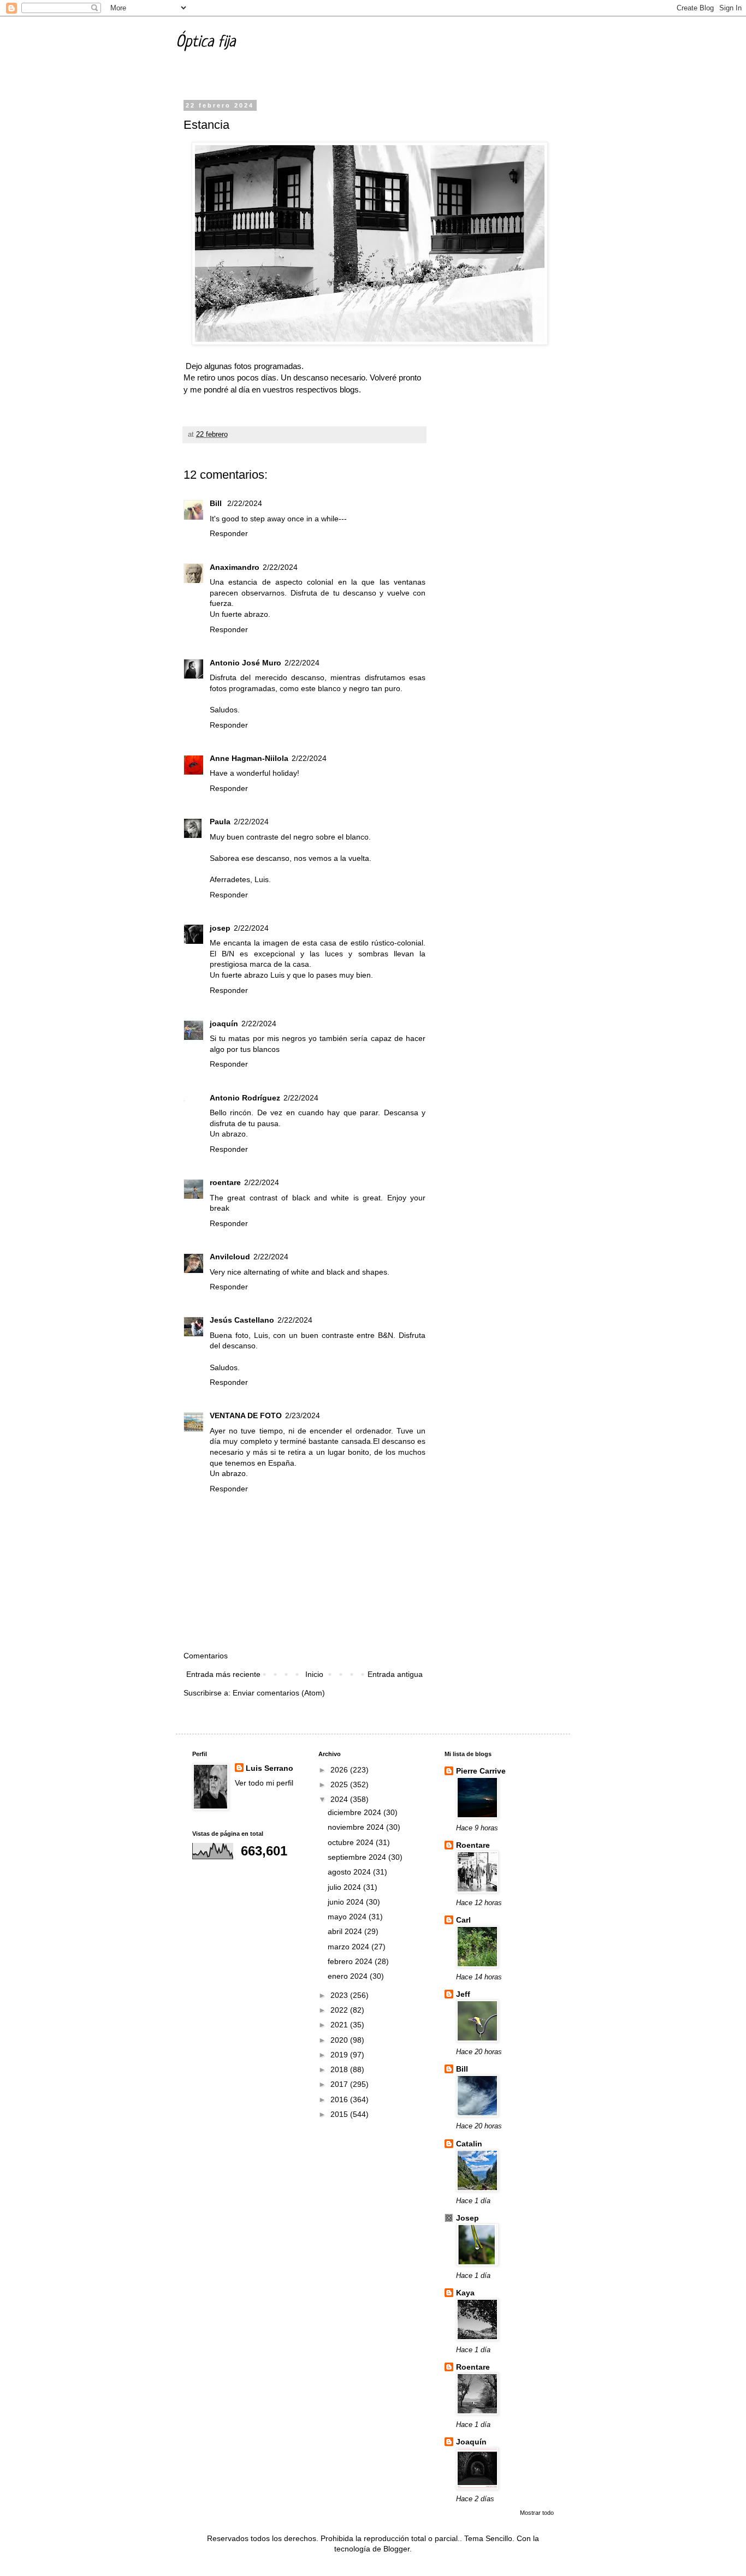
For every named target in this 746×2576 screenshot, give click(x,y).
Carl (463, 1920)
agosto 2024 (350, 1872)
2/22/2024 (245, 503)
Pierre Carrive (481, 1771)
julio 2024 (345, 1887)
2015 (340, 2114)
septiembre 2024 (358, 1857)
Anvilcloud (230, 1257)
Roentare (473, 1845)
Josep (467, 2218)
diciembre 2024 (356, 1812)
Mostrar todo (537, 2513)
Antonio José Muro (245, 663)
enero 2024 (349, 1976)
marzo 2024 (350, 1947)
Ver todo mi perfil (264, 1783)
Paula (220, 822)
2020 (340, 2040)
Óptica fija (206, 43)
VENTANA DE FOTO (246, 1415)
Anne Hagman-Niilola (249, 758)
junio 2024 (347, 1902)
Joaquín (471, 2442)
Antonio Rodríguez (245, 1098)
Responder (229, 533)
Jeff (463, 1994)
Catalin (469, 2144)
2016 (340, 2099)
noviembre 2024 (357, 1827)
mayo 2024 (348, 1917)
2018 (340, 2069)
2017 (340, 2084)
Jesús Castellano (242, 1320)
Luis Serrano (270, 1768)
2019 (340, 2055)
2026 (340, 1770)
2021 (340, 2025)
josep (220, 928)
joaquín (224, 1024)
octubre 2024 (352, 1842)
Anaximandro (235, 567)
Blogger (396, 2549)
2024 (340, 1799)
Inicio (314, 1674)
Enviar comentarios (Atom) (279, 1693)
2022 (340, 2010)
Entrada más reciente (223, 1674)
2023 (340, 1995)
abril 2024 (346, 1931)
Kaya (465, 2293)
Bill (217, 503)
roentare (225, 1182)
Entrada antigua (395, 1674)
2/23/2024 (303, 1415)
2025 (340, 1784)
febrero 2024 (351, 1961)
